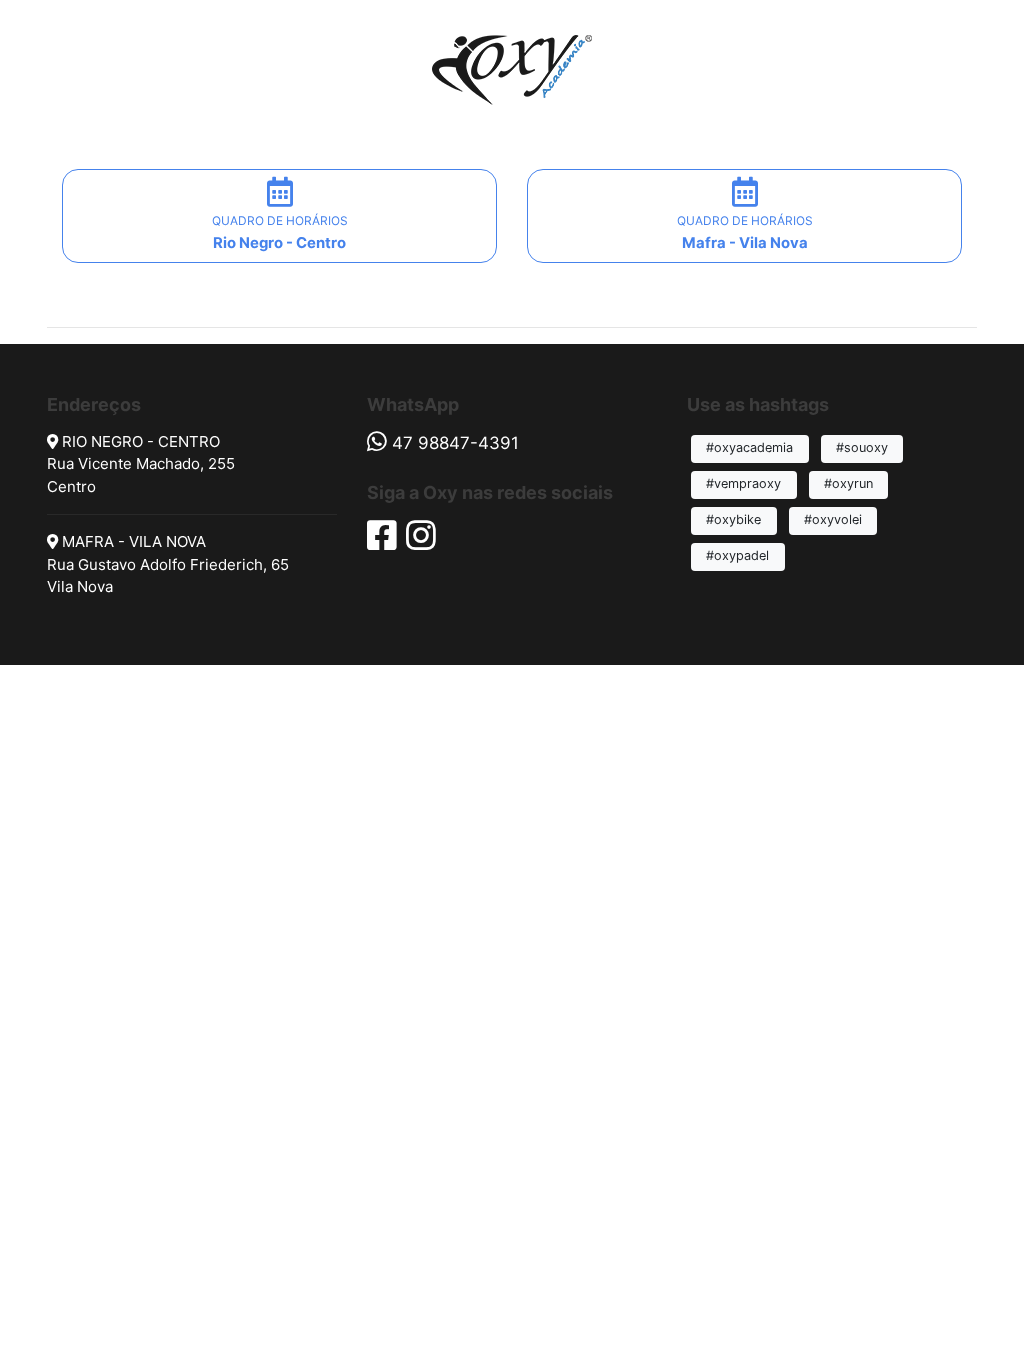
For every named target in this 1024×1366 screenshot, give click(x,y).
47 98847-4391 (455, 443)
